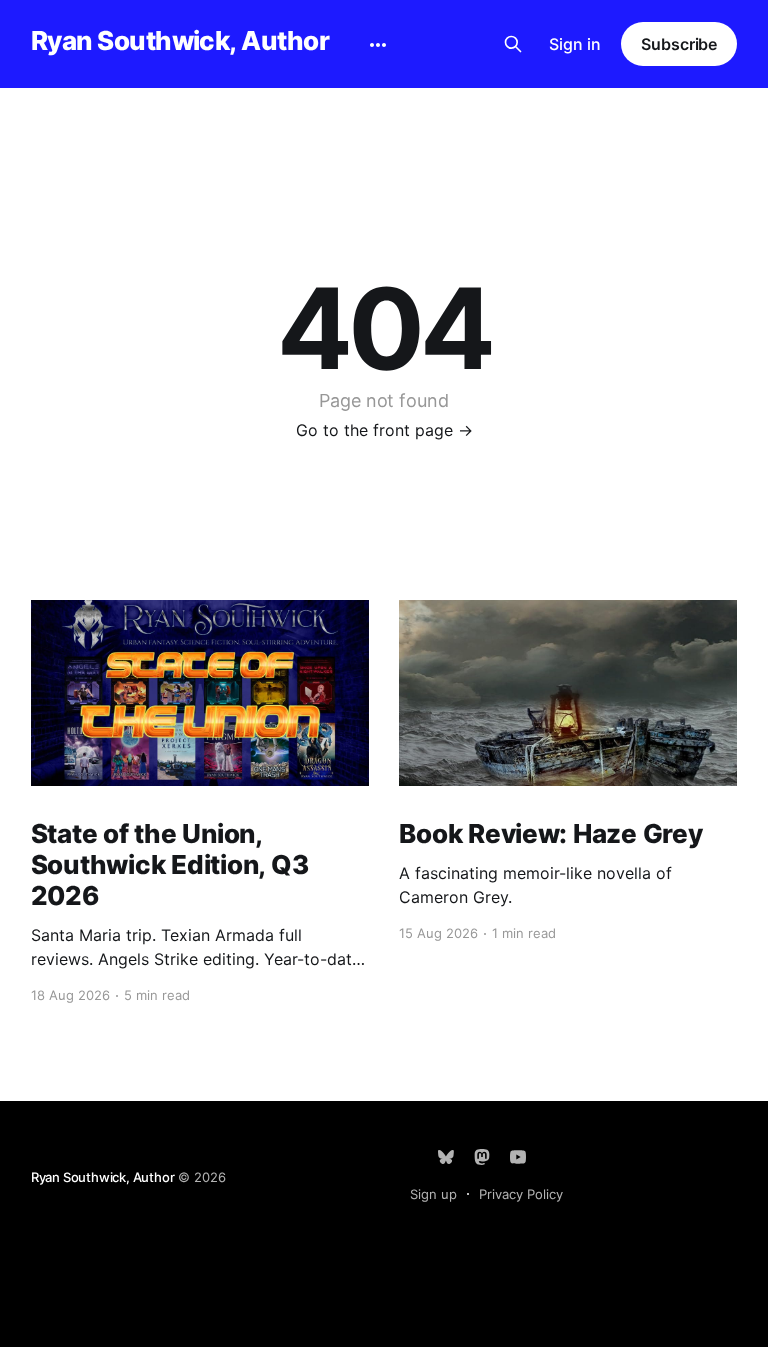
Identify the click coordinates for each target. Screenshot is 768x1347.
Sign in (575, 44)
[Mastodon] (482, 1157)
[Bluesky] (446, 1157)
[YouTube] (518, 1157)
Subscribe (679, 44)
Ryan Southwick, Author (180, 41)
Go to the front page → (384, 430)
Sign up (433, 1194)
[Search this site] (513, 44)
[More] (378, 45)
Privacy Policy (521, 1194)
